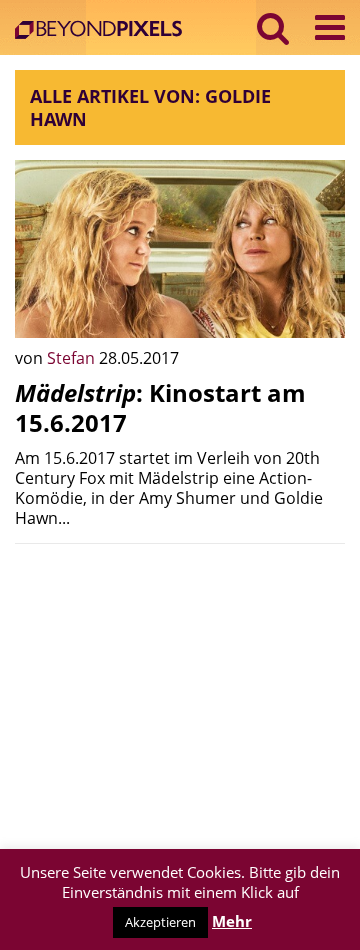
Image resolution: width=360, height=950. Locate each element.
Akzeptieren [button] (160, 922)
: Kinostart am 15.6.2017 (160, 407)
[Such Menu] (273, 27)
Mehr (232, 921)
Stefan (73, 358)
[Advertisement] (180, 684)
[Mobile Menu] (330, 27)
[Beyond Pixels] (103, 31)
